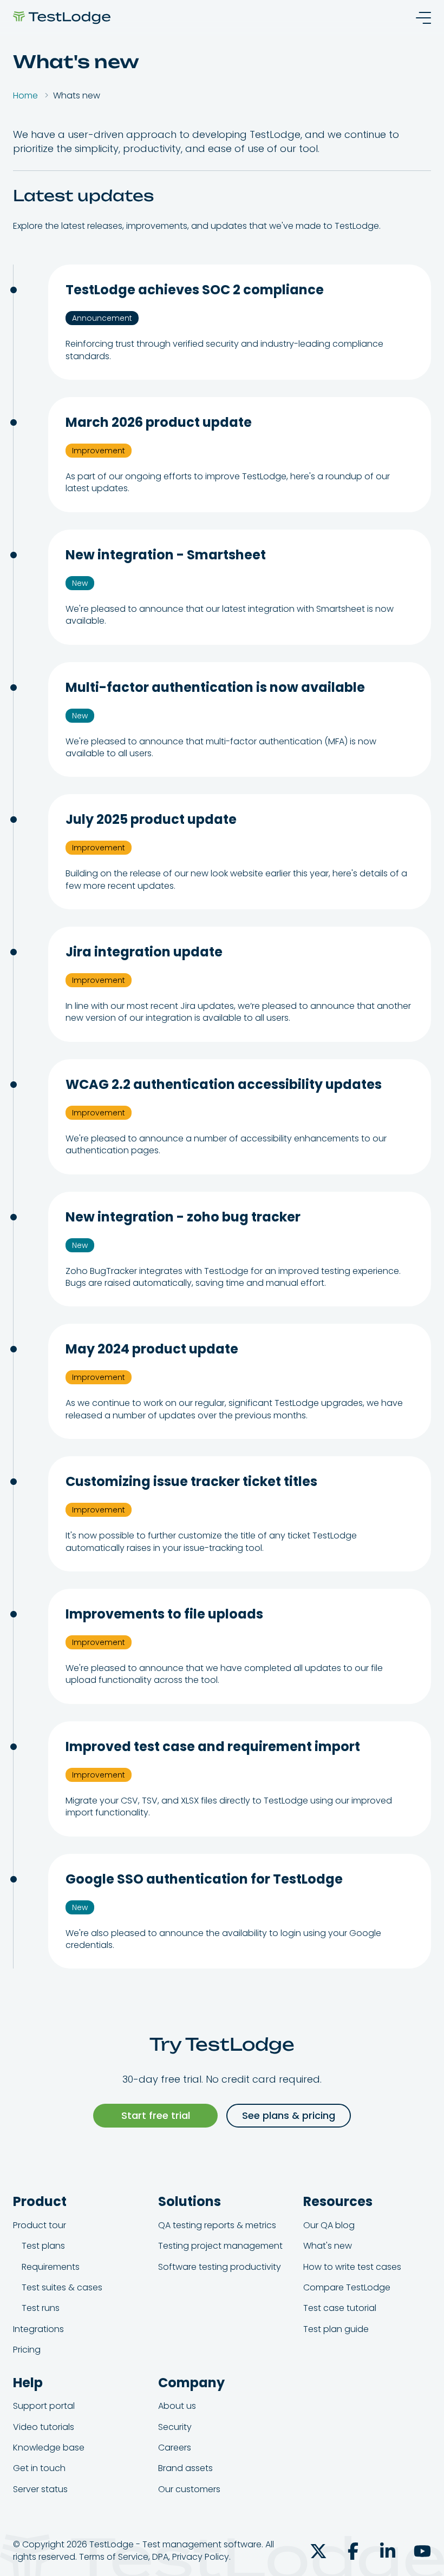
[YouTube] (422, 2551)
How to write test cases (352, 2267)
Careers (175, 2448)
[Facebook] (353, 2551)
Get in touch (39, 2468)
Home (25, 95)
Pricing (27, 2350)
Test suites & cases (62, 2287)
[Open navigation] (420, 18)
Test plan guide (336, 2329)
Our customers (189, 2489)
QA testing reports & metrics (217, 2225)
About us (177, 2406)
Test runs (41, 2308)
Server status (40, 2489)
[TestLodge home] (62, 18)
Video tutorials (44, 2427)
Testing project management (220, 2246)
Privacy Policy (201, 2557)
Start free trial (156, 2115)
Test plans (43, 2246)
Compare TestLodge (347, 2287)
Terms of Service (114, 2557)
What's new (328, 2246)
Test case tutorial (340, 2308)
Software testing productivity (220, 2267)
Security (175, 2427)
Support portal (44, 2406)
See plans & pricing (289, 2115)
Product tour (40, 2225)
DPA (160, 2557)
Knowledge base (49, 2448)
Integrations (38, 2329)
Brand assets (185, 2468)
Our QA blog (329, 2225)
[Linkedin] (388, 2551)
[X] (318, 2551)
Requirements (51, 2267)
